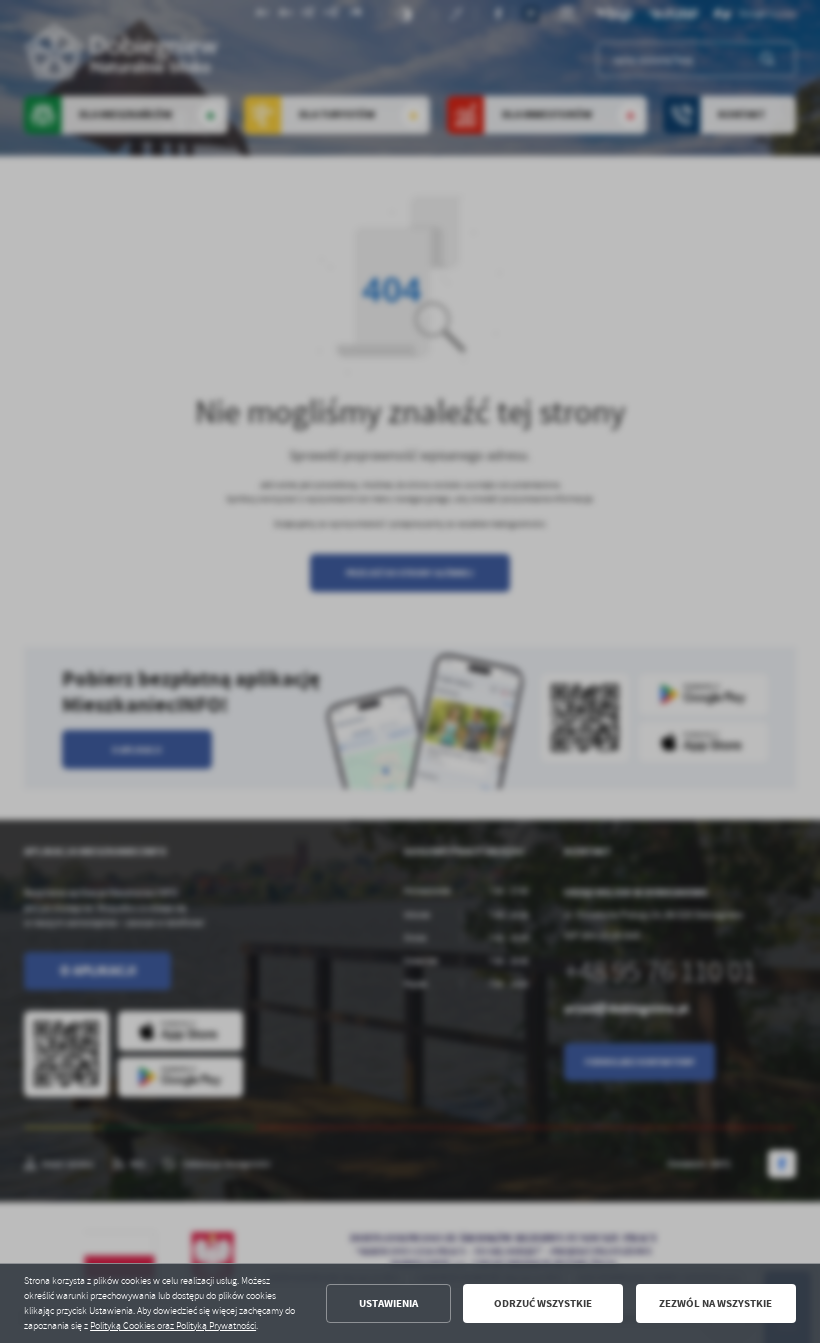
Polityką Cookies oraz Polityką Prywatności (173, 1326)
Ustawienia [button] (388, 1303)
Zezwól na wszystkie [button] (715, 1303)
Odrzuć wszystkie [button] (543, 1303)
